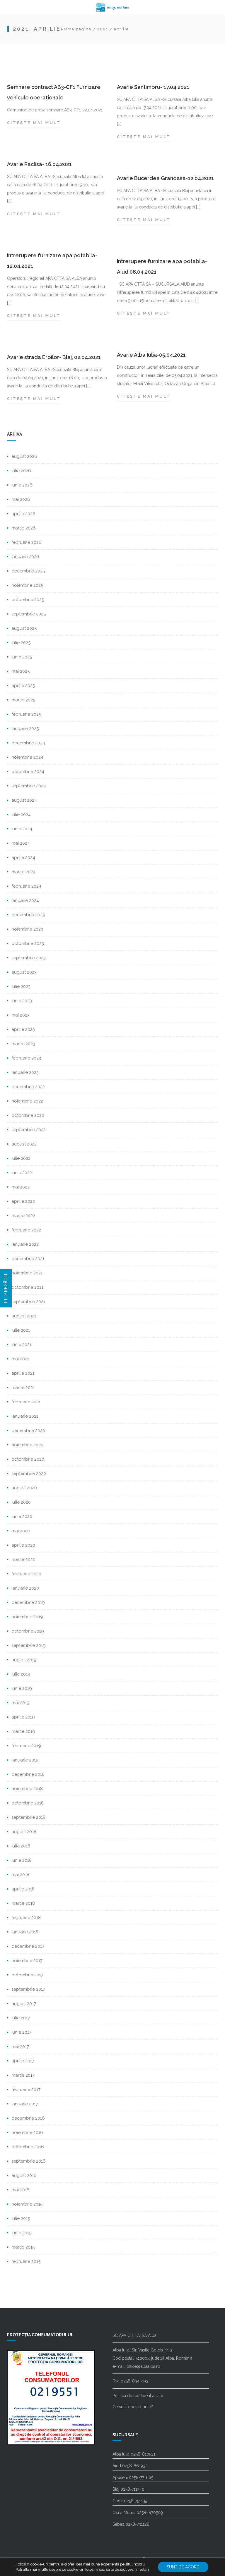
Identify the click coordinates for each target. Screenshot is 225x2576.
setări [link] (144, 2569)
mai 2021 (20, 1359)
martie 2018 (23, 1903)
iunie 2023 (22, 1001)
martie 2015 (23, 2247)
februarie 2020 (26, 1574)
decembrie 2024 (28, 743)
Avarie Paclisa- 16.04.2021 (39, 164)
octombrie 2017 (27, 1975)
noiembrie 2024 (27, 757)
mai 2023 (21, 1015)
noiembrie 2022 (27, 1101)
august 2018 (24, 1832)
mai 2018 (20, 1875)
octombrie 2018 (28, 1803)
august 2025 (24, 628)
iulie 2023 (21, 986)
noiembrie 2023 (27, 929)
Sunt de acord (183, 2567)
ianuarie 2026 (25, 557)
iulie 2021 (21, 1330)
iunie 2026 (22, 485)
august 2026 (24, 456)
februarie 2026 (27, 542)
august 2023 (24, 972)
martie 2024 (23, 872)
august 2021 (24, 1316)
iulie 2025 (21, 643)
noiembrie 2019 (27, 1617)
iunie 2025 (22, 657)
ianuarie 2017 (25, 2104)
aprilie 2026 (23, 514)
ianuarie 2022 (25, 1244)
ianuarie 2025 (25, 729)
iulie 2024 (21, 815)
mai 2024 (21, 843)
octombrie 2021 (27, 1287)
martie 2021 (23, 1388)
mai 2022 (21, 1187)
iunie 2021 (21, 1345)
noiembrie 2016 (27, 2132)
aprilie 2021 (23, 1373)
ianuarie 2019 (25, 1760)
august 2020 (24, 1488)
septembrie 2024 (29, 786)
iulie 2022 (21, 1158)
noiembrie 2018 (27, 1789)
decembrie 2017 (28, 1946)
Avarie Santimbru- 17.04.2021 (153, 87)
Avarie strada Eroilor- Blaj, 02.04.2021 (54, 357)
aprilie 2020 (23, 1545)
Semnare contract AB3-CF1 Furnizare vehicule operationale (54, 92)
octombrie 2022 (28, 1115)
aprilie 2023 (23, 1029)
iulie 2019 (21, 1674)
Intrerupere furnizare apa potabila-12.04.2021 (52, 261)
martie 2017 (23, 2075)
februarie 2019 (26, 1746)
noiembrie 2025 (27, 585)
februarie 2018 (26, 1918)
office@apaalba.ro (143, 2366)
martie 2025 (23, 700)
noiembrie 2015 (27, 2204)
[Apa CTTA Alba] (112, 7)
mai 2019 (21, 1703)
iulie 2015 (21, 2218)
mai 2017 (20, 2047)
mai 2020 (21, 1531)
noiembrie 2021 (27, 1273)
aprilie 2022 (23, 1201)
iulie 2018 (21, 1846)
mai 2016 (21, 2190)
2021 (103, 29)
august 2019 (24, 1660)
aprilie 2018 (23, 1889)
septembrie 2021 (28, 1302)
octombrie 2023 (28, 943)
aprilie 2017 (23, 2061)
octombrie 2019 (28, 1631)
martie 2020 (23, 1559)
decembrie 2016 (28, 2118)
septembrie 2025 (29, 614)
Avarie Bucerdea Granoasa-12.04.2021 (165, 178)
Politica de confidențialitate (138, 2396)
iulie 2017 (21, 2018)
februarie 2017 (26, 2090)
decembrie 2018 (28, 1774)
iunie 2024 (22, 829)
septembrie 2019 (29, 1645)
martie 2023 (23, 1044)
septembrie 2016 (29, 2161)
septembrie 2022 (29, 1130)
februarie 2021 (26, 1402)
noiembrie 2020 (27, 1445)
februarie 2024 (26, 886)
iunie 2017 (21, 2032)
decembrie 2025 (28, 571)
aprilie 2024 (23, 857)
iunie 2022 (22, 1173)
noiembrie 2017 (27, 1961)
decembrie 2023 (28, 915)
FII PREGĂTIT (6, 1288)
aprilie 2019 (23, 1717)
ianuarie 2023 (25, 1072)
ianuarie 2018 (25, 1932)
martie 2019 (23, 1731)
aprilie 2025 (23, 686)
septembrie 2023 (29, 958)
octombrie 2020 (28, 1459)
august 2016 (24, 2175)
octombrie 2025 (28, 600)
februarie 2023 (26, 1058)
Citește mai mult (34, 124)
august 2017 (24, 2004)
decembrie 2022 (28, 1087)
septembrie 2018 (28, 1817)
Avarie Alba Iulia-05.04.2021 (151, 355)
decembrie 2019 (28, 1602)
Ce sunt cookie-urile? (133, 2407)
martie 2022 (23, 1216)
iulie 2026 (21, 471)
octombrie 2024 (28, 772)
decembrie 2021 (28, 1259)
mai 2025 (21, 671)
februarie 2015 (26, 2261)
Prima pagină (76, 29)
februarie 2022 (26, 1230)
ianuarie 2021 (25, 1416)
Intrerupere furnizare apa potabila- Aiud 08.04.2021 (162, 266)
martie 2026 (24, 528)
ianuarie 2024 (25, 900)
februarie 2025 (26, 714)
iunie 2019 (22, 1688)
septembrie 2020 (29, 1474)
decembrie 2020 (28, 1431)
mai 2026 (21, 499)
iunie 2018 (22, 1860)
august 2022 (24, 1144)
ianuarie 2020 (25, 1588)
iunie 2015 (21, 2233)
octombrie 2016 (28, 2147)
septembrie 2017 (28, 1989)
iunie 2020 (22, 1516)
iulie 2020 (21, 1502)
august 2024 (24, 800)
